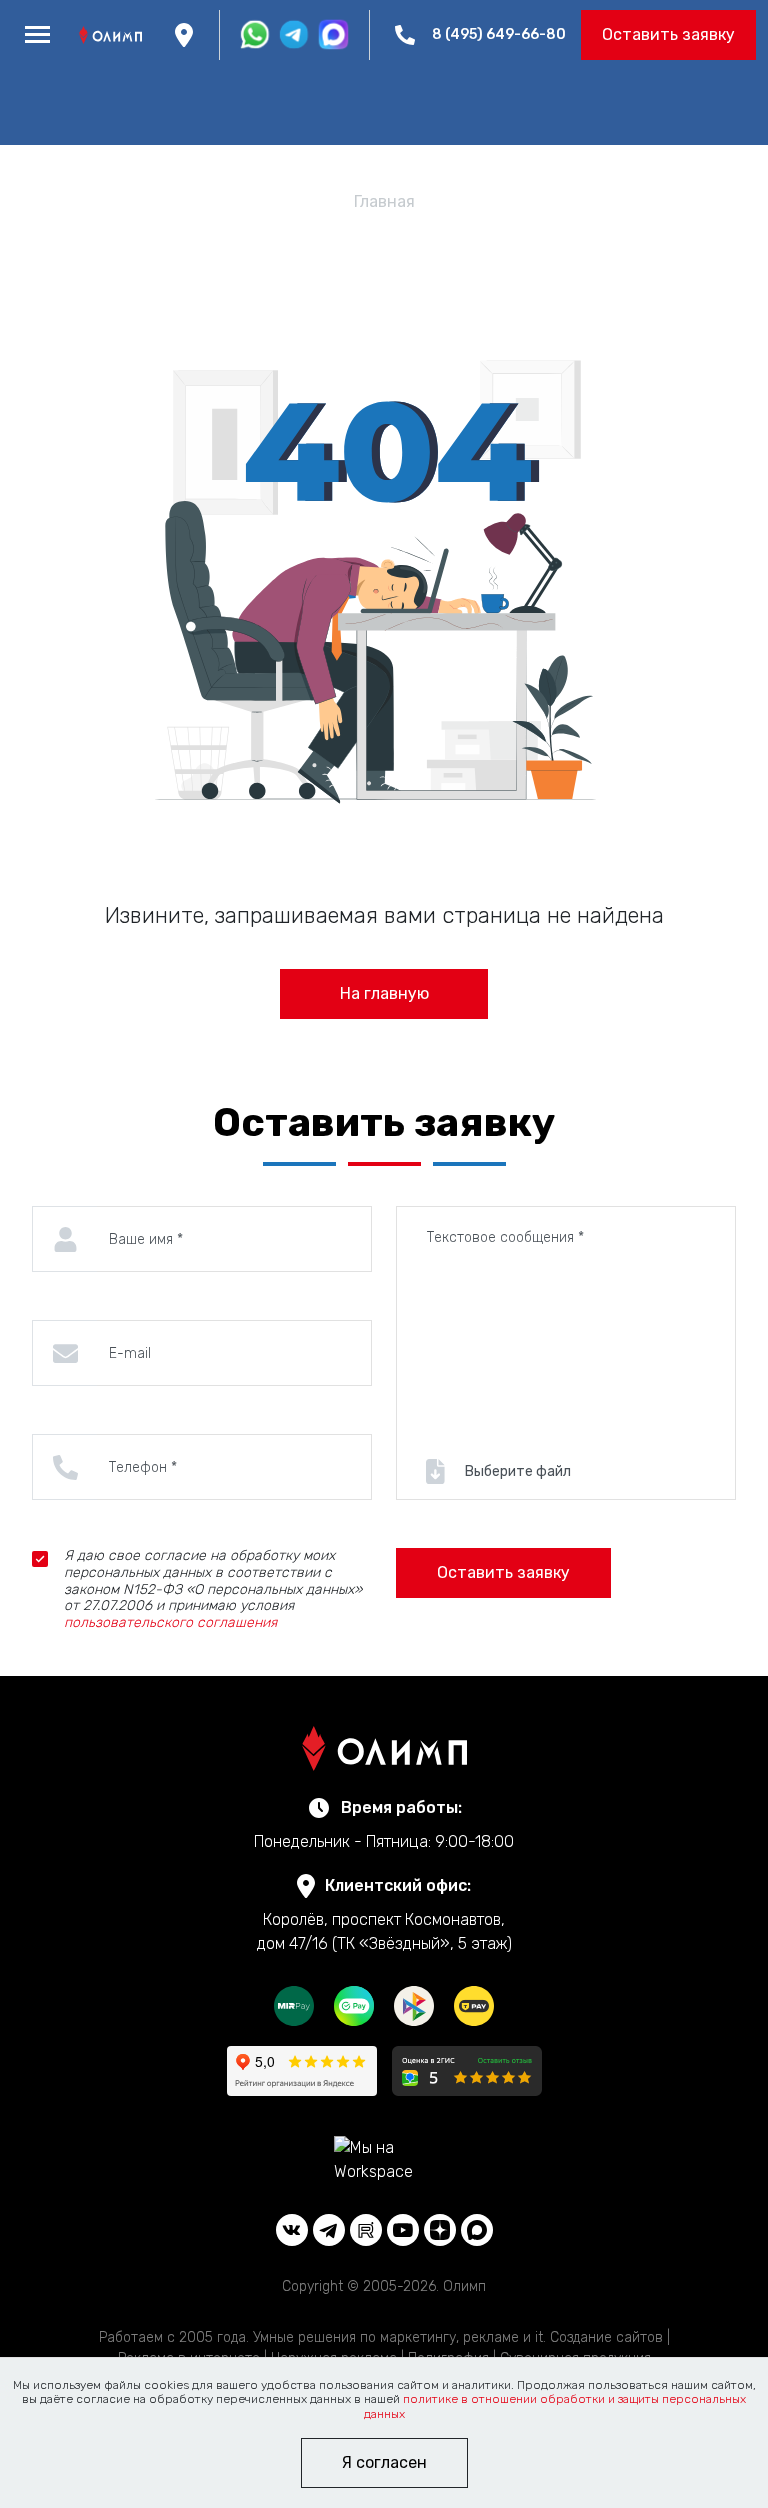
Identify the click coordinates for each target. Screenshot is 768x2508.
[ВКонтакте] (292, 2230)
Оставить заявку (668, 34)
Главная (384, 201)
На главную (384, 993)
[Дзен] (440, 2230)
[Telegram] (329, 2230)
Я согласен (384, 2462)
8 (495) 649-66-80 (499, 34)
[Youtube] (403, 2230)
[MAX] (477, 2230)
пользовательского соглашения (170, 1622)
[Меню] (37, 35)
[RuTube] (366, 2230)
